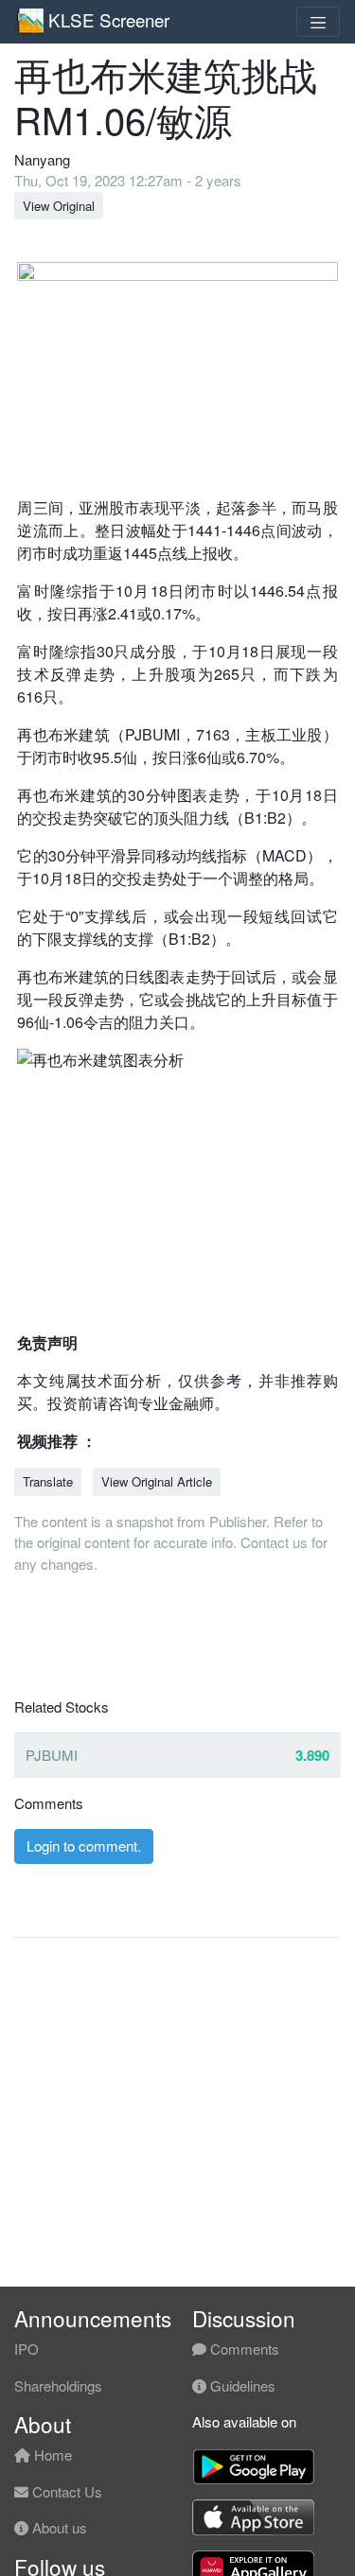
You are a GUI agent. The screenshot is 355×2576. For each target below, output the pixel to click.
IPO (27, 2349)
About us (58, 2527)
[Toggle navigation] (318, 22)
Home (51, 2454)
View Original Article (157, 1481)
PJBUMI (52, 1755)
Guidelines (241, 2385)
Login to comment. (84, 1845)
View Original (59, 206)
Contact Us (65, 2491)
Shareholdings (58, 2385)
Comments (243, 2349)
